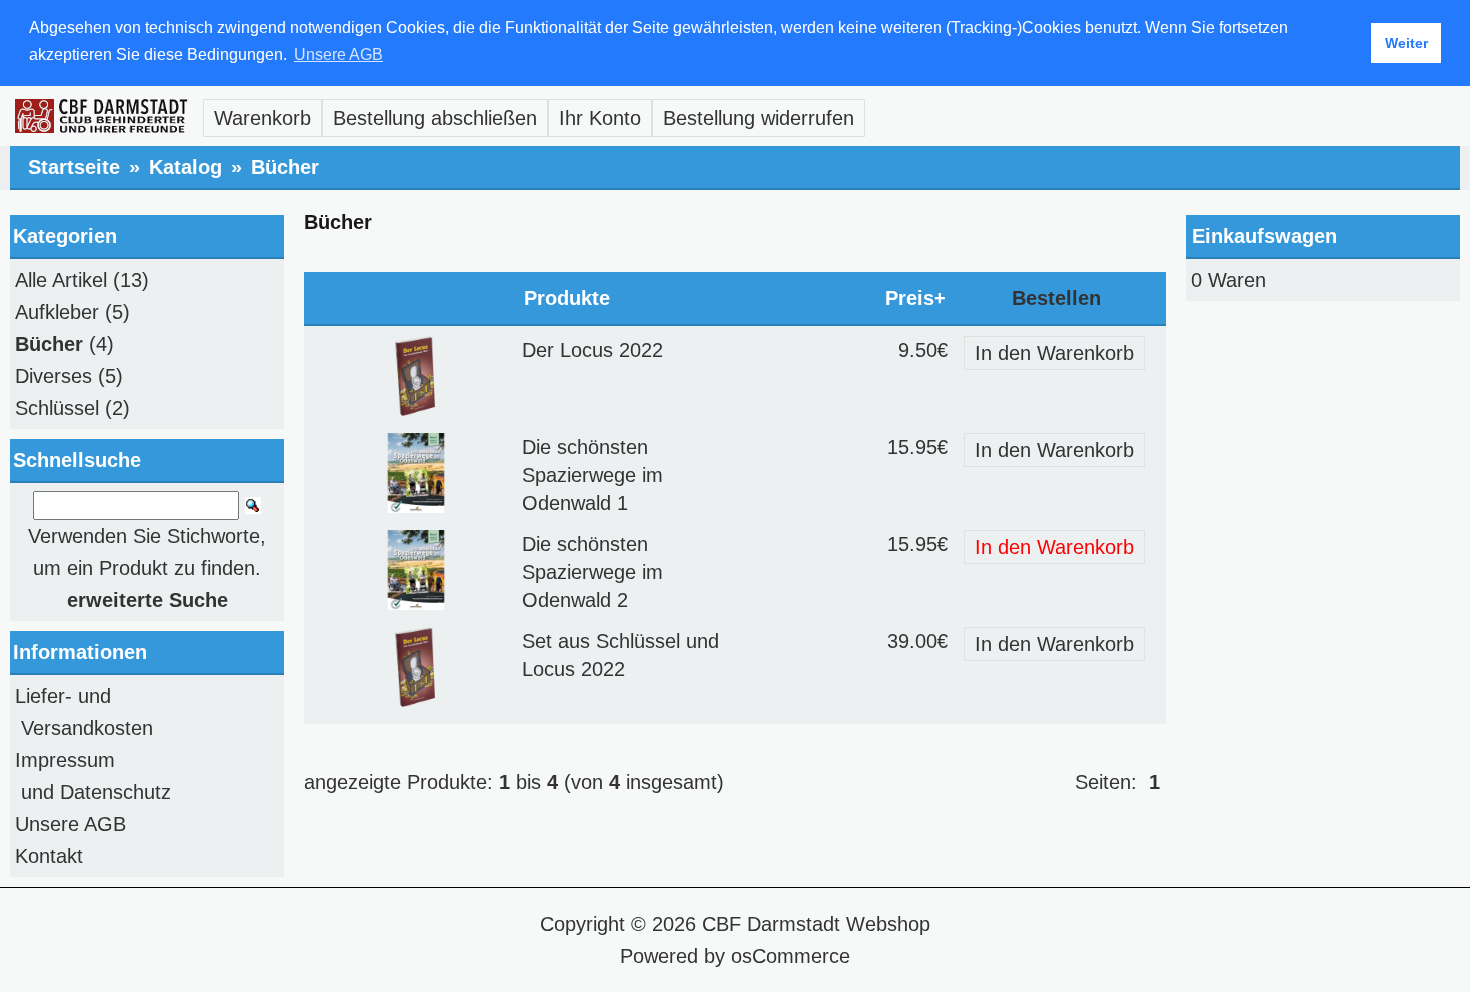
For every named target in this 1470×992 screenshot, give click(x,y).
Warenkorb (262, 118)
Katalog (185, 167)
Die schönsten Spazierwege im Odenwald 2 (592, 572)
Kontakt (49, 856)
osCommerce (790, 956)
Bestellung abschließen (435, 118)
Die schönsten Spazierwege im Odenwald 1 (592, 475)
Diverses (53, 376)
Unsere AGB (70, 824)
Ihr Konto (600, 118)
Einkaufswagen (1264, 236)
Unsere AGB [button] (338, 54)
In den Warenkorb (1054, 353)
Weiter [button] (1406, 43)
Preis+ (915, 298)
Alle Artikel (61, 280)
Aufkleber (57, 312)
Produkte (567, 298)
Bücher (285, 167)
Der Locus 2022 (592, 350)
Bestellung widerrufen (758, 118)
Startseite (74, 167)
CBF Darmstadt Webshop (816, 924)
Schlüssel (57, 408)
